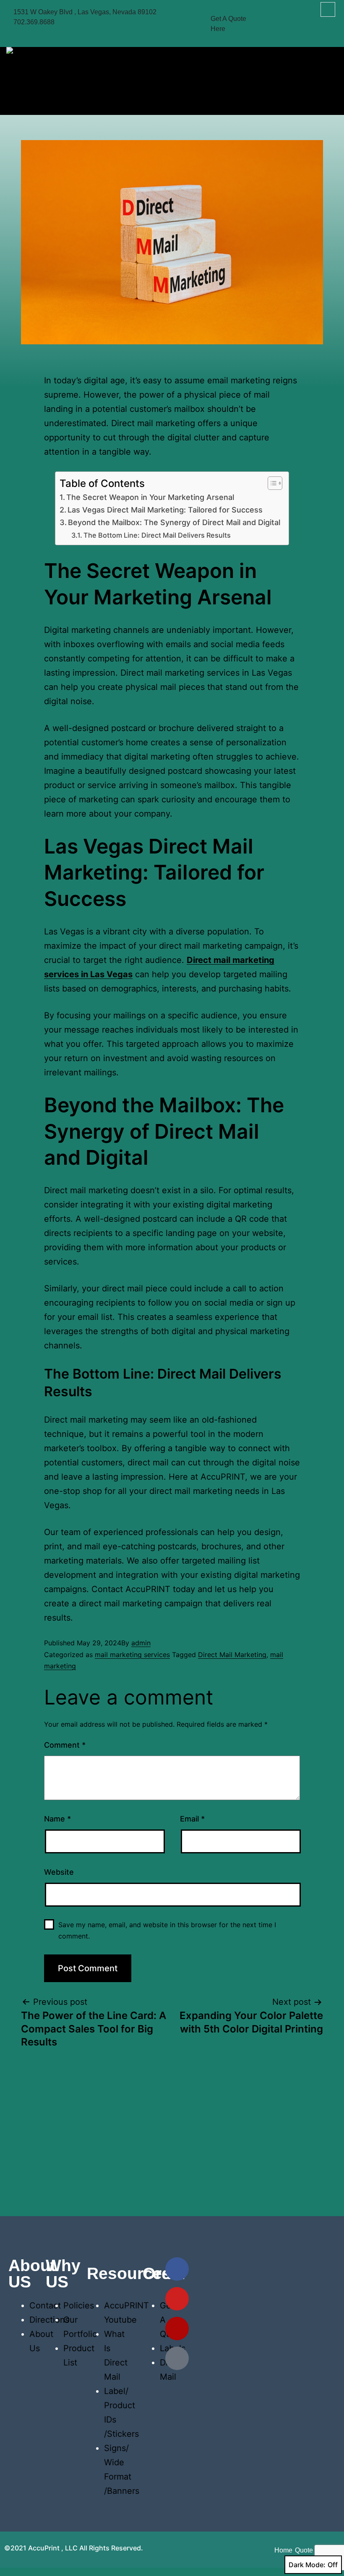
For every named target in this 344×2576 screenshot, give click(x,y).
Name (57, 1819)
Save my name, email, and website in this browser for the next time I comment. (167, 1930)
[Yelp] (177, 2329)
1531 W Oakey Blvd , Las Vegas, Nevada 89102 (85, 12)
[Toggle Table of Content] (271, 483)
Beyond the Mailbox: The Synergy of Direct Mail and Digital (174, 522)
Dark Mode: (307, 2565)
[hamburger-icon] (328, 79)
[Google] (177, 2358)
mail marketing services (132, 1655)
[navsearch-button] (328, 9)
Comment (65, 1745)
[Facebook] (177, 2269)
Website (59, 1872)
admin (141, 1643)
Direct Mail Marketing (232, 1655)
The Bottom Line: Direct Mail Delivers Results (157, 535)
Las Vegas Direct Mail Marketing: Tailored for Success (165, 510)
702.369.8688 (34, 22)
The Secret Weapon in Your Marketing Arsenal (150, 497)
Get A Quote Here (228, 24)
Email (192, 1819)
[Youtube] (177, 2299)
